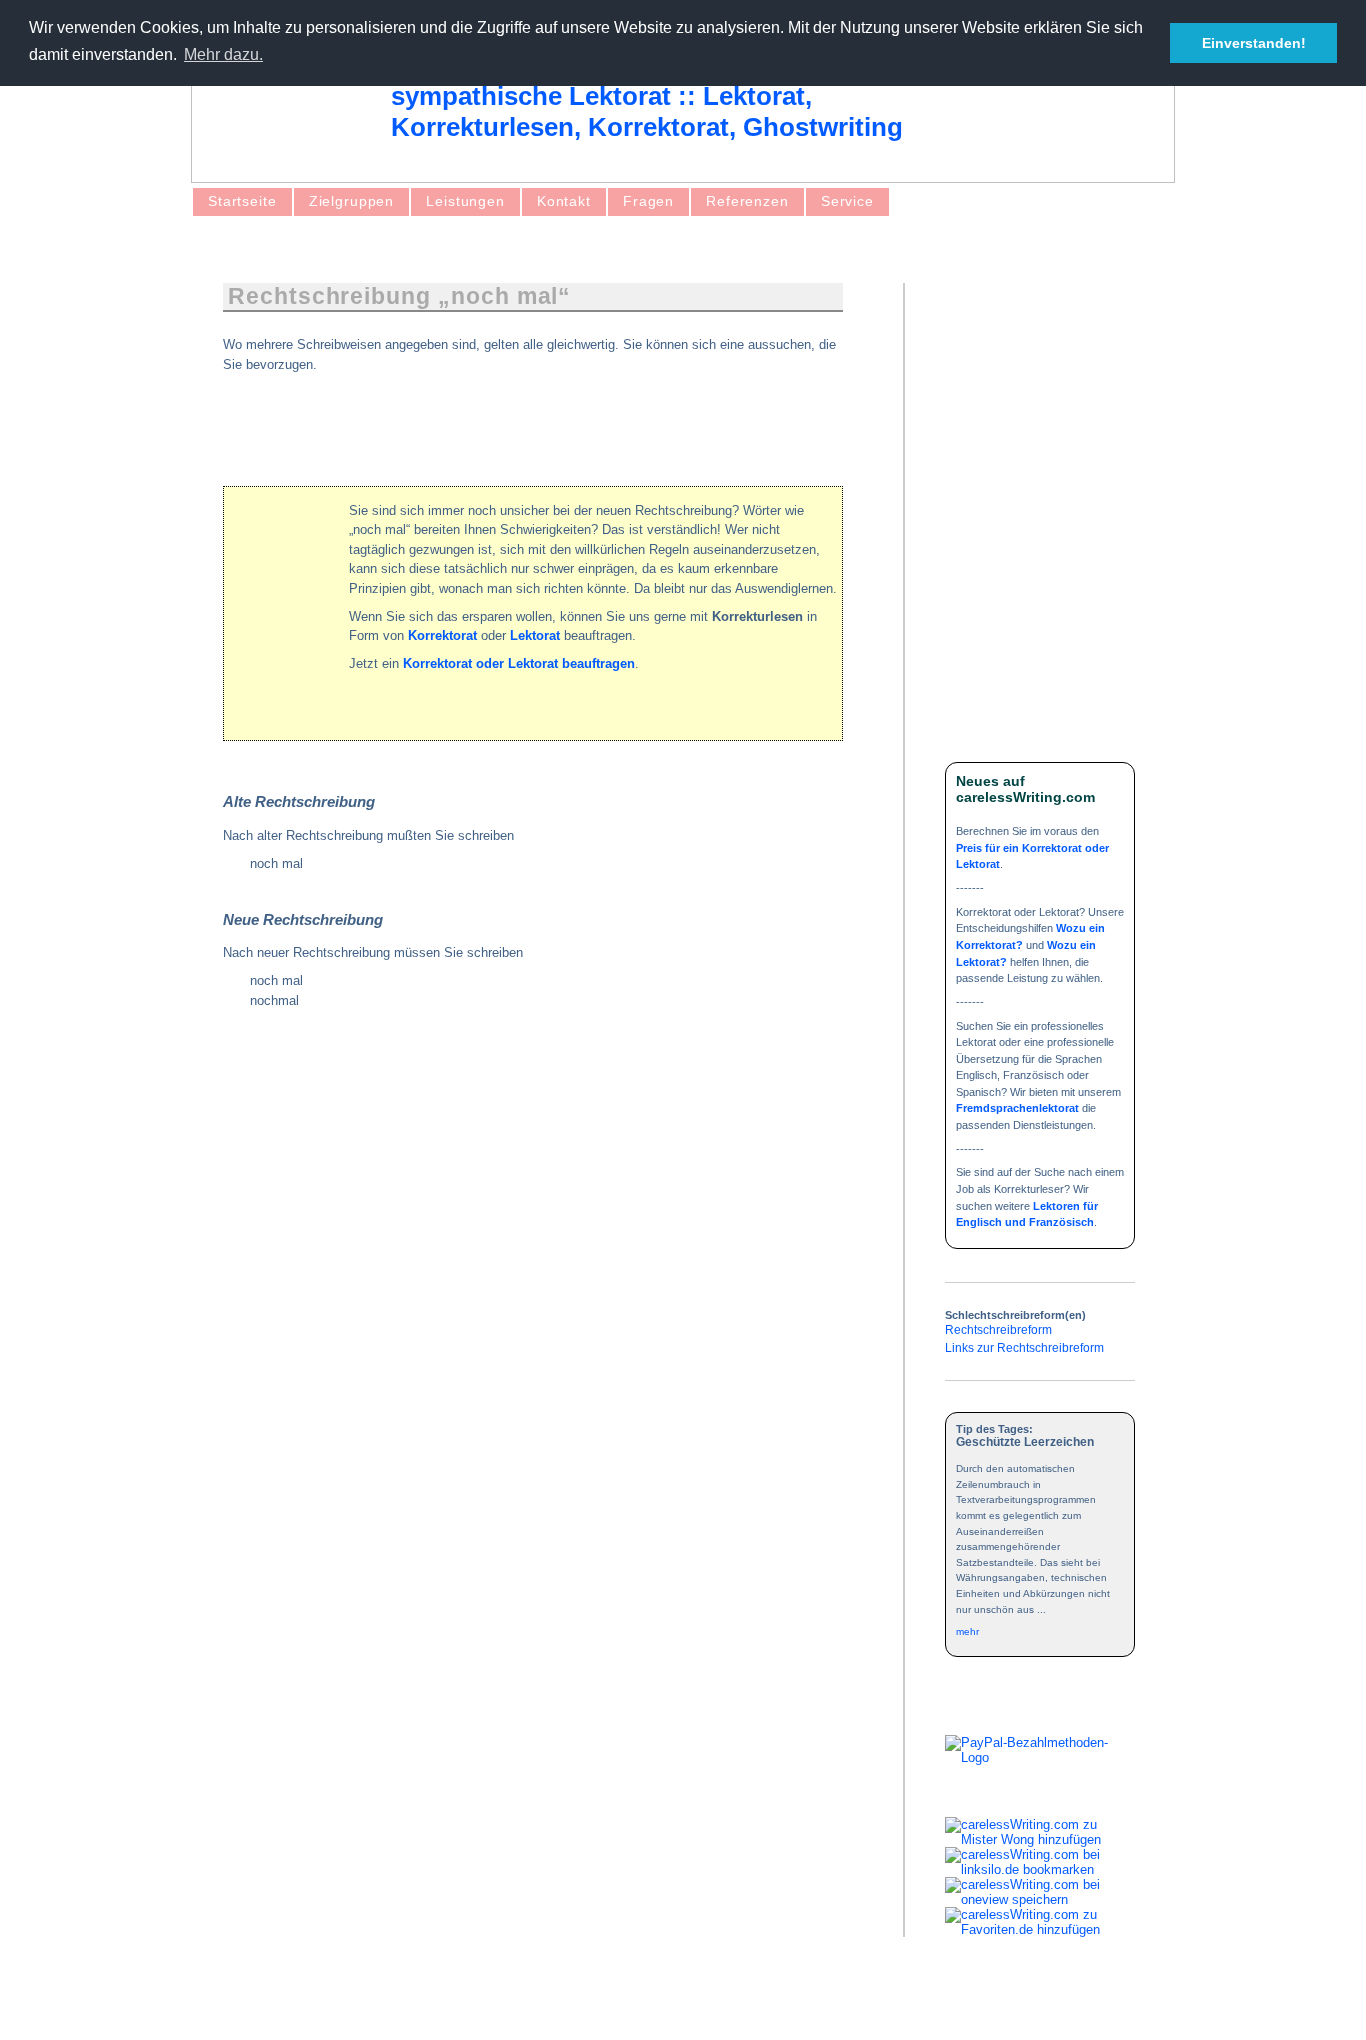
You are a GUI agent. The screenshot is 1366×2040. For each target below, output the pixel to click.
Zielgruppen (352, 201)
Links (465, 2007)
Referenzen (747, 201)
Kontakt (564, 201)
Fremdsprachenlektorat (1017, 1108)
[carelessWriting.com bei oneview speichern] (1040, 1899)
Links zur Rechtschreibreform (1024, 1347)
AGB (257, 2007)
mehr (967, 1631)
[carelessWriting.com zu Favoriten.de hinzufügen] (1040, 1929)
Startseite (242, 201)
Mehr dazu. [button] (223, 54)
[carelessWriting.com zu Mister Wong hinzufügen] (1040, 1839)
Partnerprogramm (606, 2007)
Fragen (648, 201)
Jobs (518, 2007)
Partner (404, 2007)
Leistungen (465, 201)
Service (847, 201)
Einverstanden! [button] (1254, 43)
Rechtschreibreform (998, 1329)
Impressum (327, 2007)
